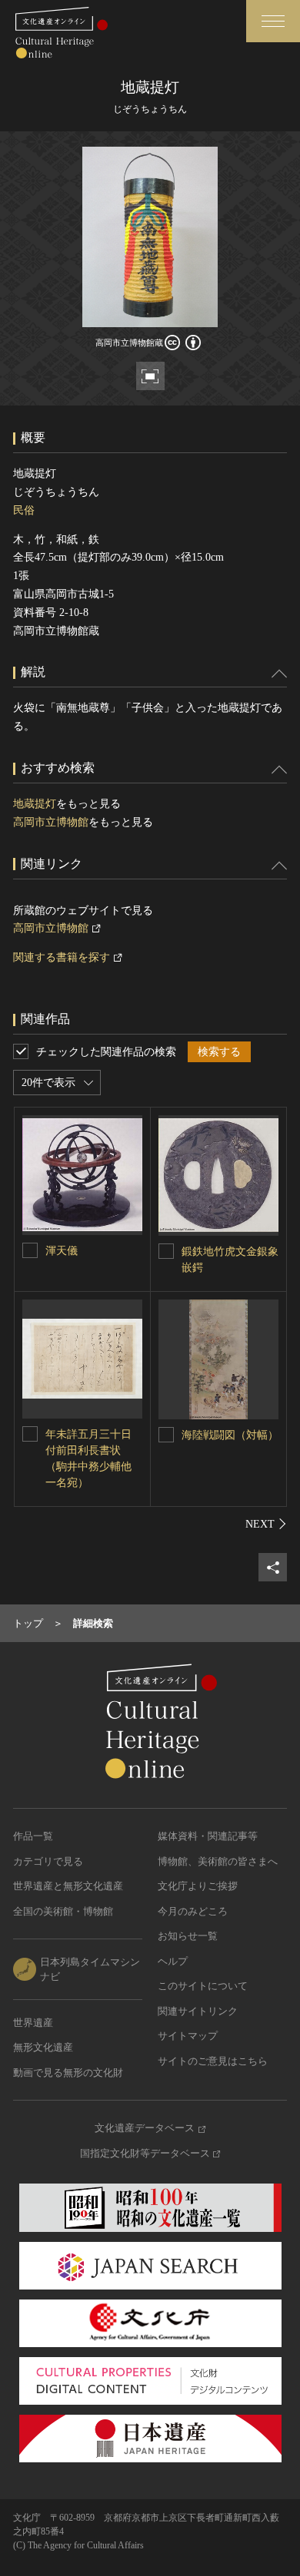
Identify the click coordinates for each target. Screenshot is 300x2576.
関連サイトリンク (198, 2011)
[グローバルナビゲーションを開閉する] (273, 21)
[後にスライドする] (266, 1524)
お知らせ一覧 (188, 1936)
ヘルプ (173, 1961)
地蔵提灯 (35, 804)
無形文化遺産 (43, 2047)
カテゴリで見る (48, 1861)
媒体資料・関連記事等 (208, 1836)
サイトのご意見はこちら (213, 2061)
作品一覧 (33, 1836)
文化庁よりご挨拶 (198, 1886)
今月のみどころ (193, 1911)
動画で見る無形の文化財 (68, 2073)
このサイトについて (203, 1986)
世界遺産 (33, 2023)
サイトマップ (188, 2036)
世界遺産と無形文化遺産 (68, 1886)
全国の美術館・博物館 (63, 1911)
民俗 (24, 510)
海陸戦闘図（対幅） (230, 1435)
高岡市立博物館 (51, 822)
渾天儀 (62, 1251)
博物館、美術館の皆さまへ (218, 1861)
